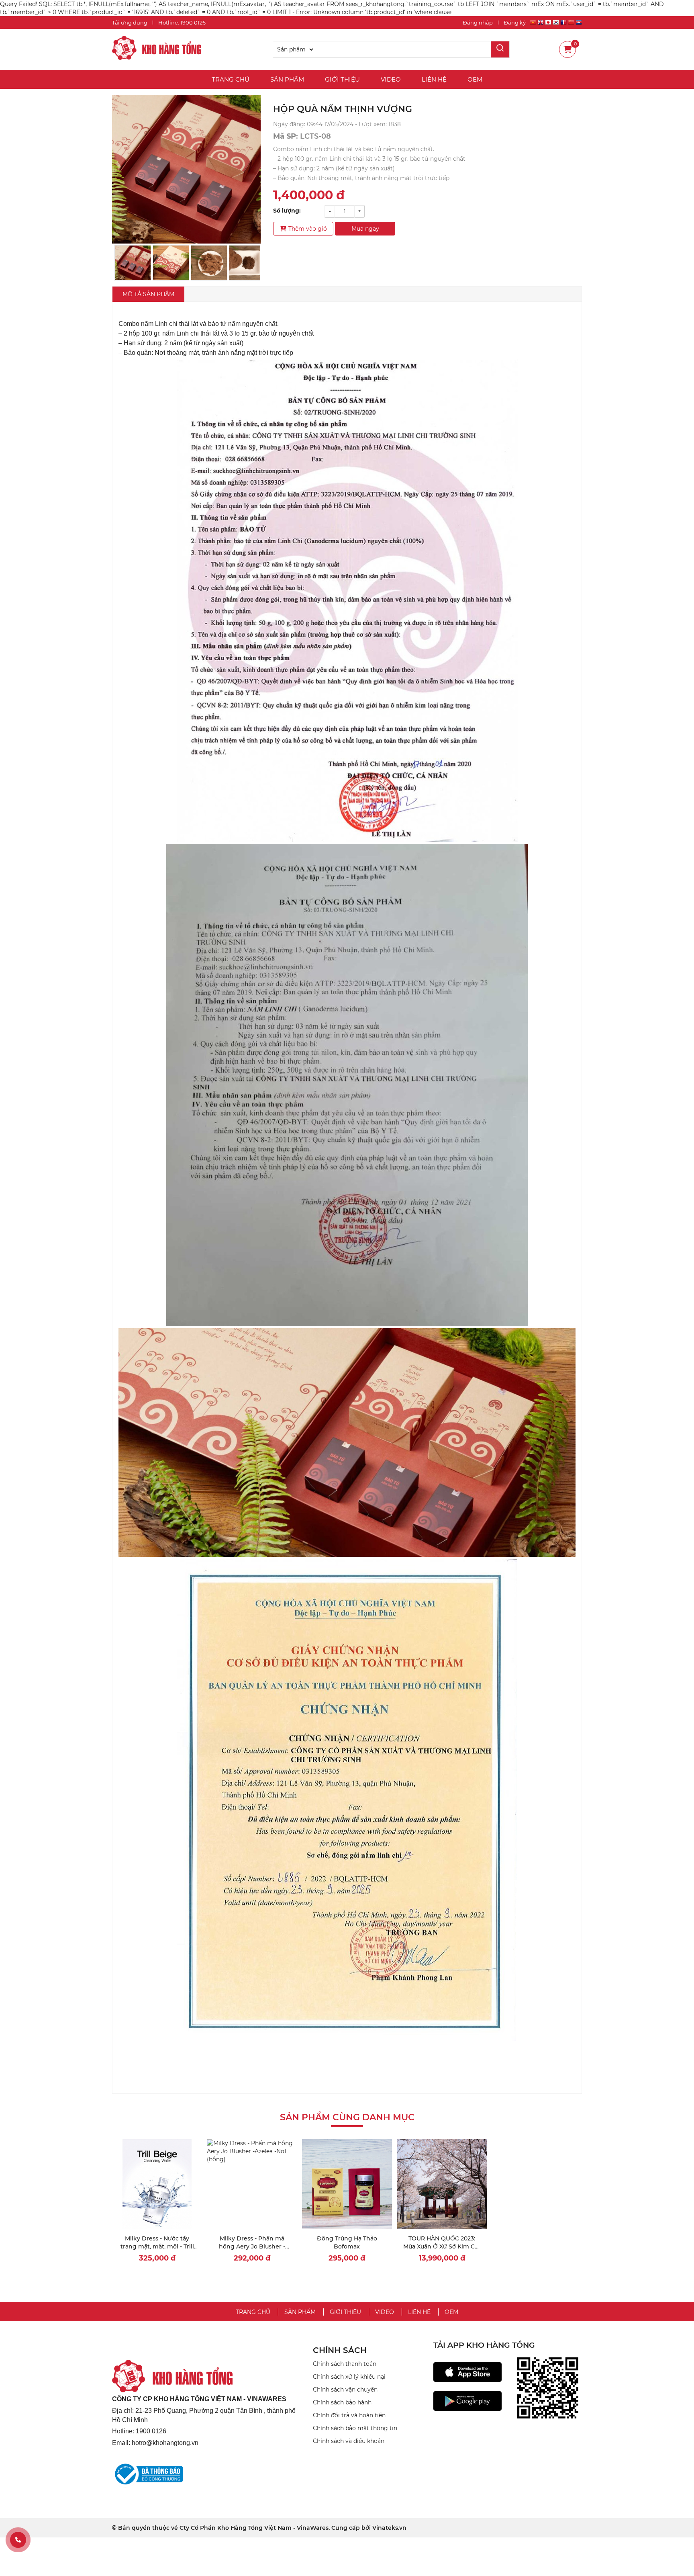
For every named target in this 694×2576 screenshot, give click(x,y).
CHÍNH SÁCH (340, 2350)
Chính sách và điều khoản (349, 2441)
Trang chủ (231, 79)
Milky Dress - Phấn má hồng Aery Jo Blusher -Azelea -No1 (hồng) (252, 2246)
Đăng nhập (478, 23)
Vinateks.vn (389, 2528)
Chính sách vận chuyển (345, 2390)
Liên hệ (434, 79)
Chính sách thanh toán (345, 2364)
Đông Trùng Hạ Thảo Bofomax (347, 2242)
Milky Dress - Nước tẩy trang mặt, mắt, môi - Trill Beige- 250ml (157, 2246)
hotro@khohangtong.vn (165, 2443)
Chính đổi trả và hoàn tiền (349, 2415)
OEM (475, 79)
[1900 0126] (18, 2540)
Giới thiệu (342, 79)
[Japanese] (548, 24)
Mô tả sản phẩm (148, 294)
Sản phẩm (287, 79)
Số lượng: (287, 211)
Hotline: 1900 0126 (182, 23)
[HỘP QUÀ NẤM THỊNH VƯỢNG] (157, 49)
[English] (541, 24)
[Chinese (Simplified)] (571, 24)
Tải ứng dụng (130, 23)
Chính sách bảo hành (342, 2402)
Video (391, 79)
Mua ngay (365, 229)
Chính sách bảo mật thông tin (355, 2428)
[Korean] (556, 24)
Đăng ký (515, 23)
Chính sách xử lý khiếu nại (349, 2377)
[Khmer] (579, 24)
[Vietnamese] (533, 24)
